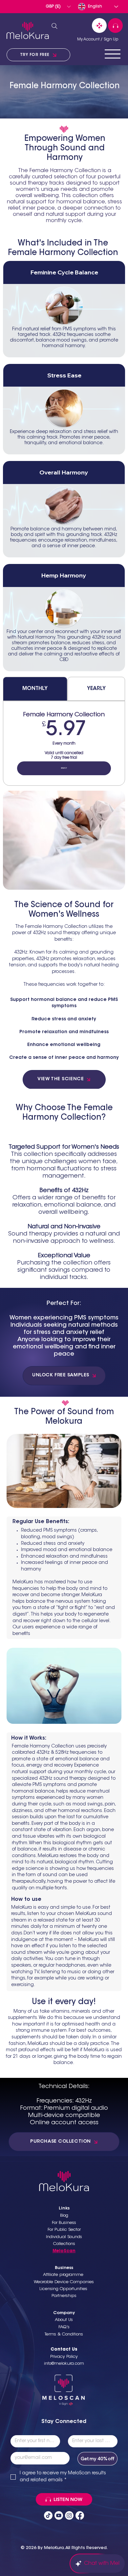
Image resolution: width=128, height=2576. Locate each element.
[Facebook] (80, 2515)
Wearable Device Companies (64, 2282)
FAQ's (64, 2327)
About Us (64, 2320)
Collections (64, 2244)
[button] (58, 7)
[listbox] (58, 7)
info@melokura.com (64, 2364)
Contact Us (64, 2349)
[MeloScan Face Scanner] (99, 26)
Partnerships (64, 2296)
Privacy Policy (64, 2357)
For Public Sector (64, 2230)
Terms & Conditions (64, 2334)
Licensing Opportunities (64, 2289)
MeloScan (64, 2251)
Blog (64, 2216)
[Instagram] (69, 2515)
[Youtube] (59, 2515)
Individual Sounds (64, 2237)
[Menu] (113, 54)
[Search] (54, 26)
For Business (64, 2223)
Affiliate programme (64, 2275)
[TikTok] (48, 2515)
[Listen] (115, 26)
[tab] (35, 689)
